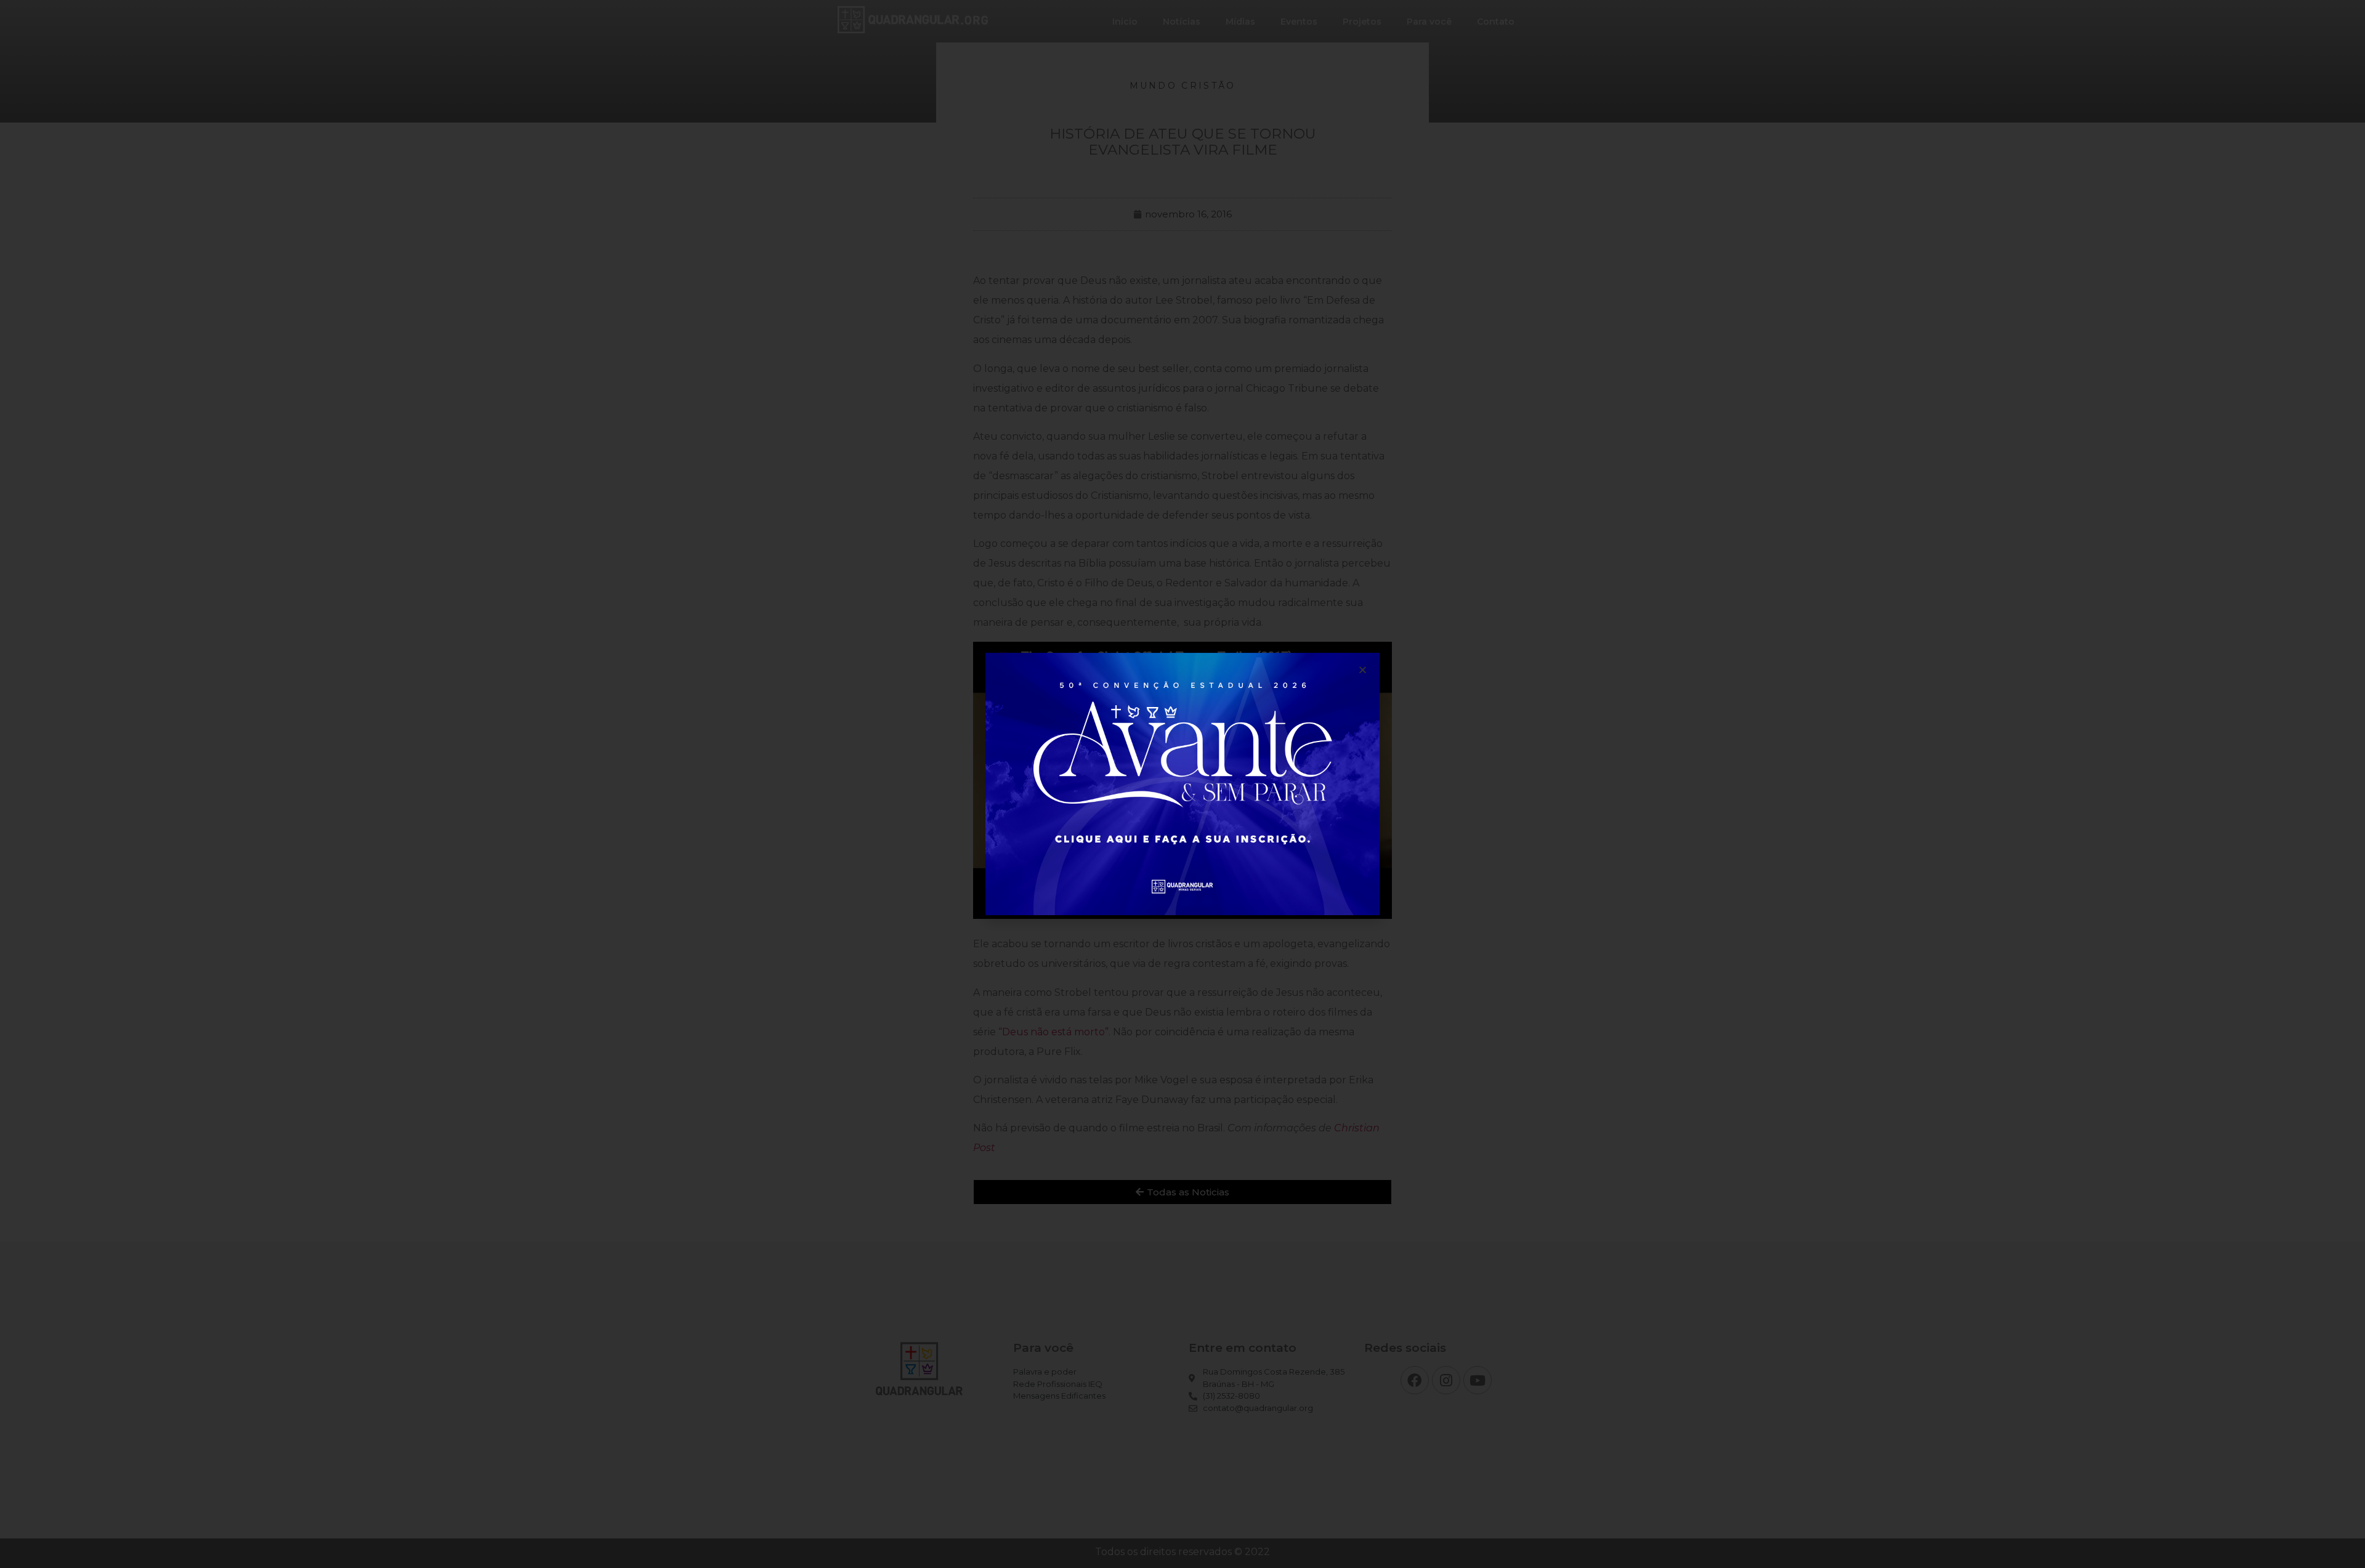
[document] (1182, 784)
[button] (1363, 670)
